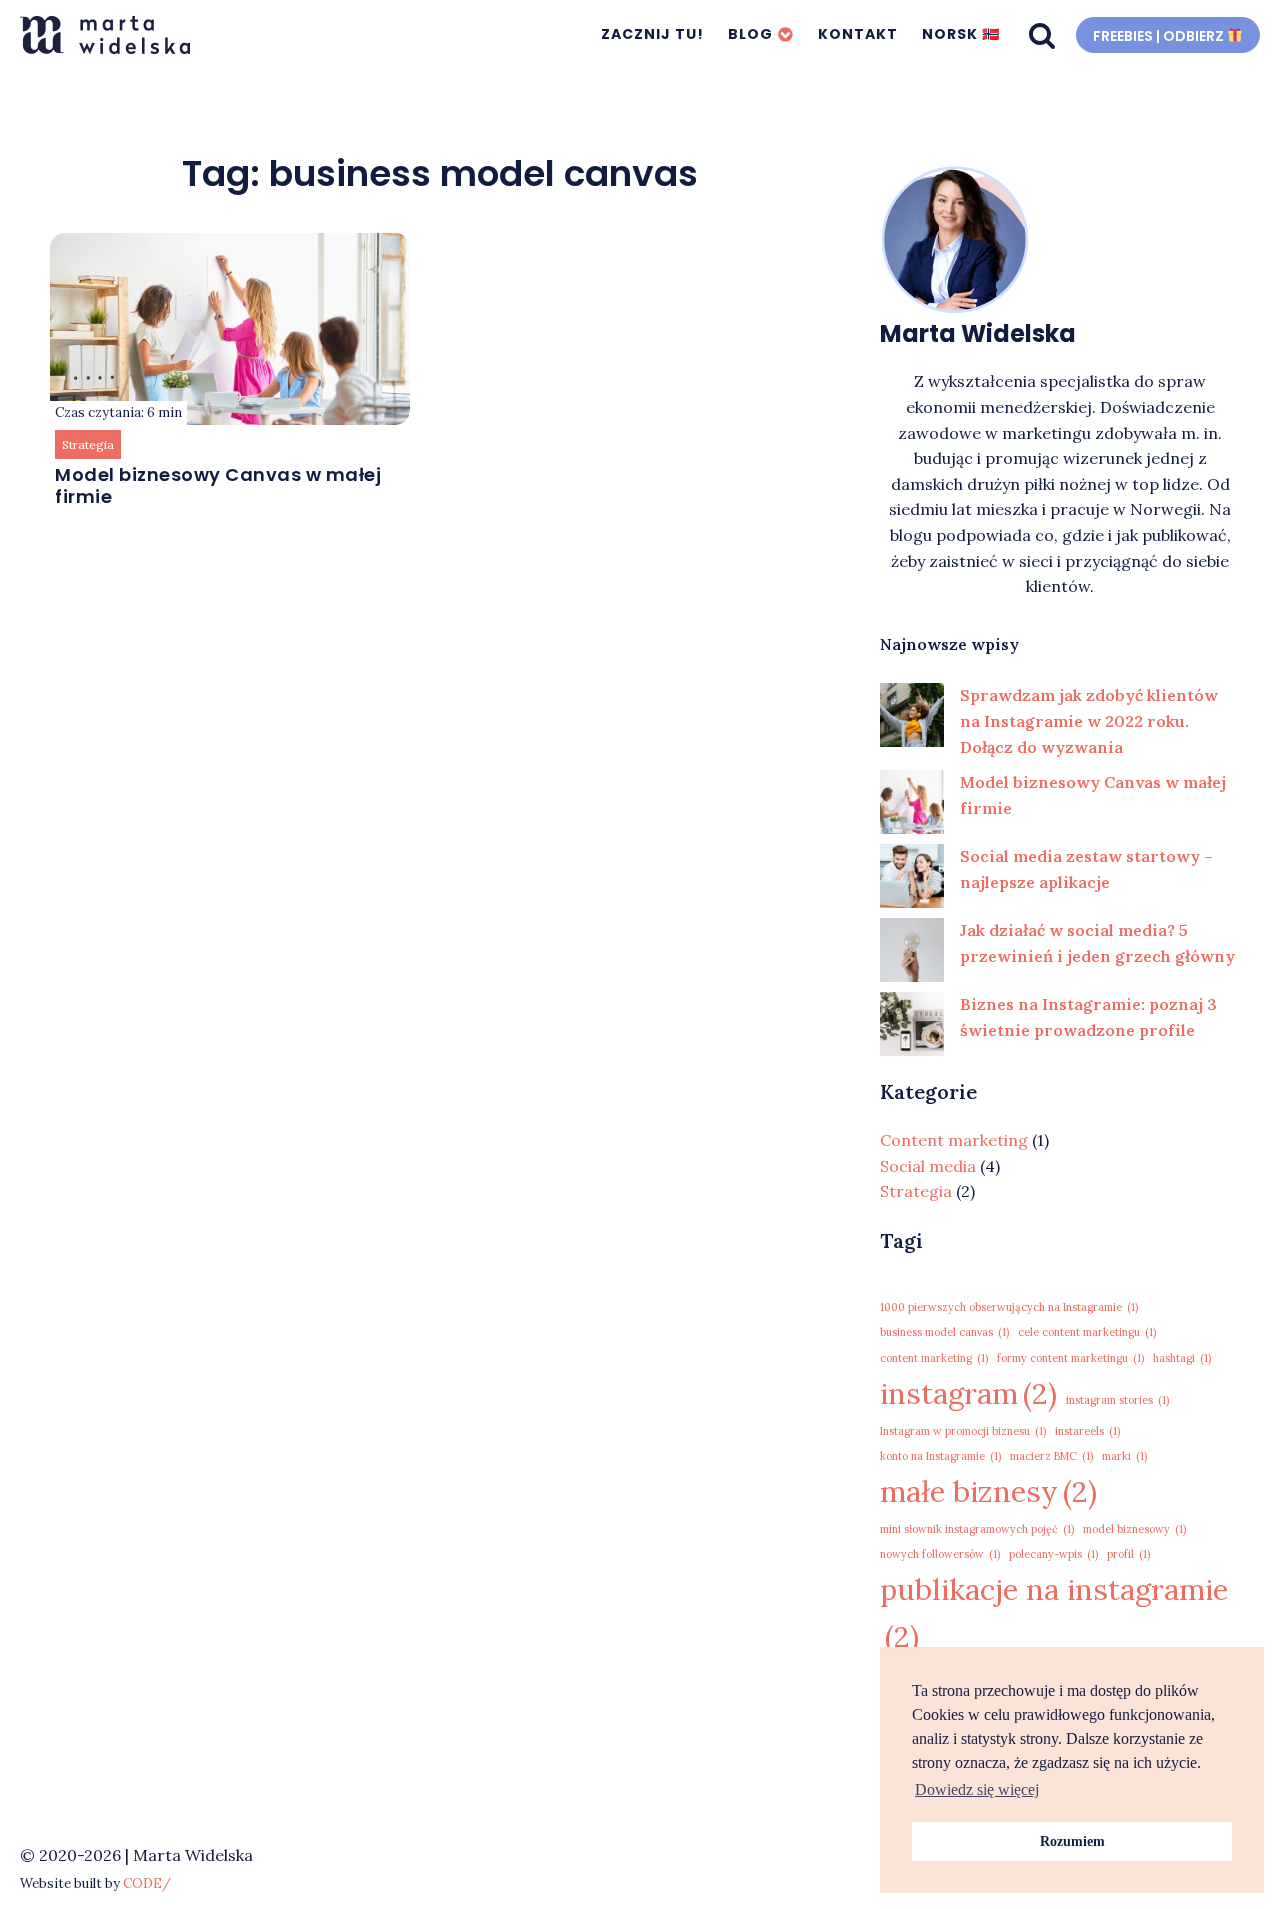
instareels (1087, 1431)
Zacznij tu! (652, 34)
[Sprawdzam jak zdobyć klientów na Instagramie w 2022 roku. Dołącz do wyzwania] (912, 715)
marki (1124, 1456)
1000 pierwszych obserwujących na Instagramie (1009, 1307)
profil (1128, 1554)
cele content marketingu (1087, 1332)
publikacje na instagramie (1054, 1612)
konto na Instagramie (940, 1456)
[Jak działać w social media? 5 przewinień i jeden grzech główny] (912, 950)
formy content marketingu (1070, 1358)
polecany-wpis (1053, 1554)
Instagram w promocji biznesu (963, 1431)
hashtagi (1182, 1358)
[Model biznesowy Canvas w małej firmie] (912, 802)
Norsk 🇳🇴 (961, 34)
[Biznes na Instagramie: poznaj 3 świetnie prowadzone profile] (912, 1024)
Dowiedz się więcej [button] (977, 1789)
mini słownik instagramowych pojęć (977, 1529)
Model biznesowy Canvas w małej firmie (218, 485)
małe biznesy (988, 1491)
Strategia (88, 444)
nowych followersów (940, 1554)
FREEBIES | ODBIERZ (1160, 35)
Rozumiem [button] (1072, 1841)
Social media (928, 1166)
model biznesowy (1134, 1529)
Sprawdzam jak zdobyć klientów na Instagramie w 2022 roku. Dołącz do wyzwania (1089, 720)
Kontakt (858, 34)
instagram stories (1117, 1400)
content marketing (934, 1358)
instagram (968, 1393)
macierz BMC (1051, 1456)
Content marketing (954, 1140)
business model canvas (944, 1332)
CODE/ (147, 1883)
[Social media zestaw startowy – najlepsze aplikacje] (912, 876)
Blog (750, 34)
